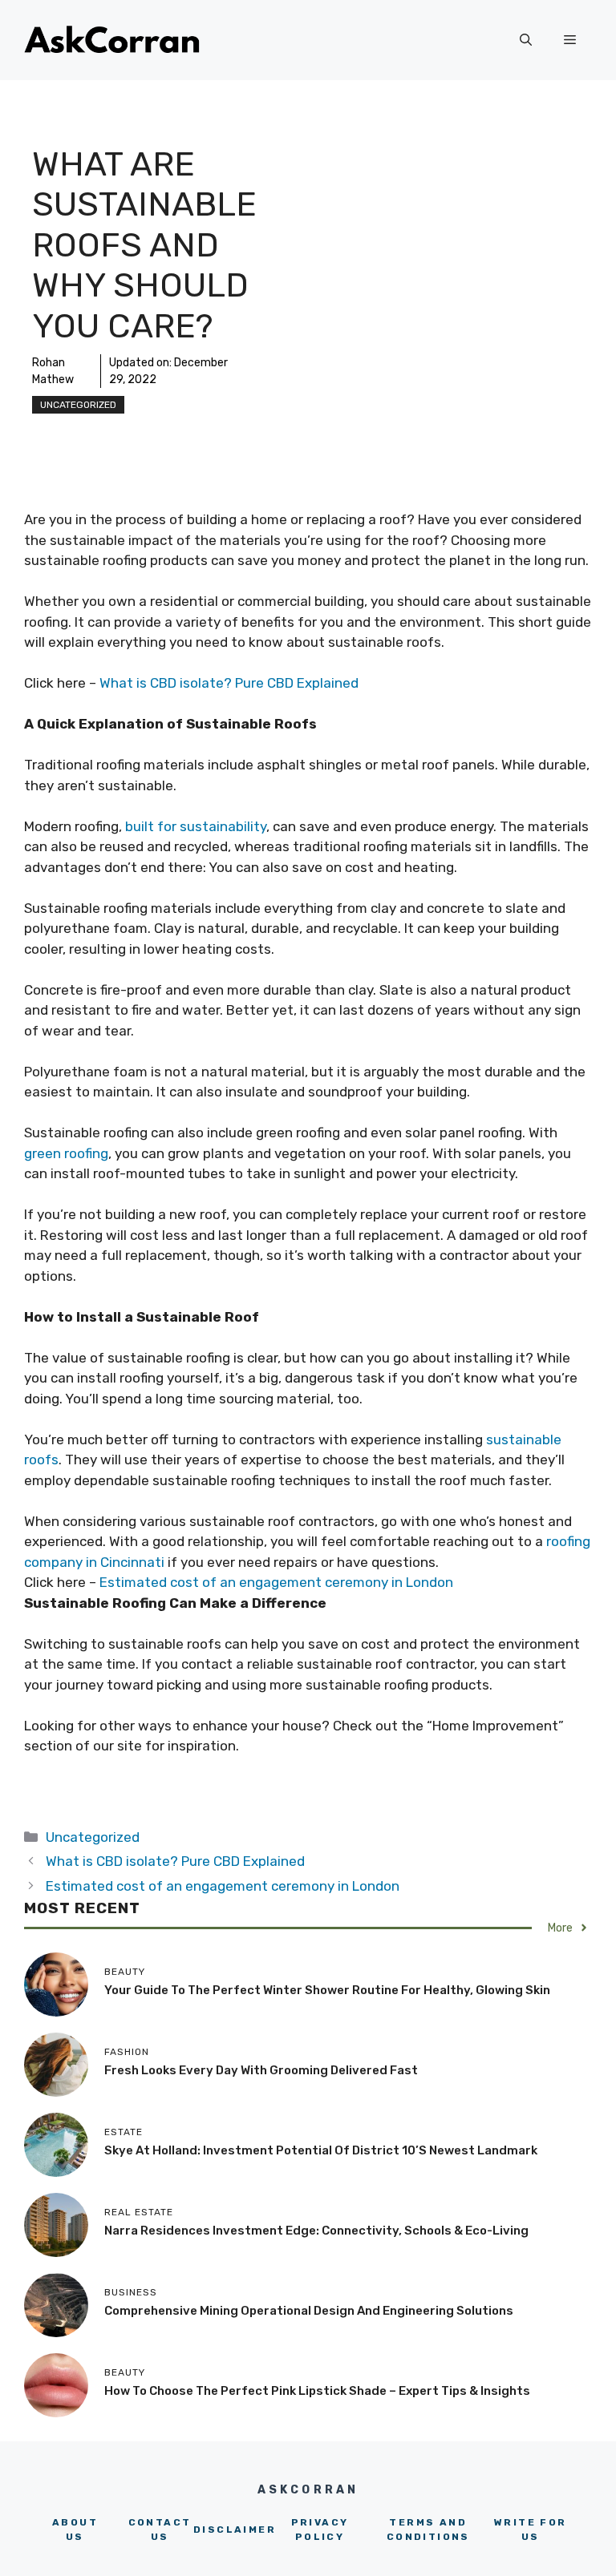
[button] (526, 40)
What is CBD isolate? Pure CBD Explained (229, 683)
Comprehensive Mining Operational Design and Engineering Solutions (309, 2311)
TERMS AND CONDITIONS (428, 2530)
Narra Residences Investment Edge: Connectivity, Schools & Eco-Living (316, 2231)
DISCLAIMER (235, 2530)
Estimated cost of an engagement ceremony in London (276, 1582)
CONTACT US (160, 2530)
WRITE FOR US (531, 2530)
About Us (75, 2530)
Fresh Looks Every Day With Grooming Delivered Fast (261, 2070)
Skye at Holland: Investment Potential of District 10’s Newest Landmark (321, 2150)
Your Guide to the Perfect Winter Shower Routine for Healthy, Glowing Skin (327, 1990)
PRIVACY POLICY (320, 2530)
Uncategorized (78, 405)
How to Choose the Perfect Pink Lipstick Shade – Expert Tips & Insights (317, 2391)
